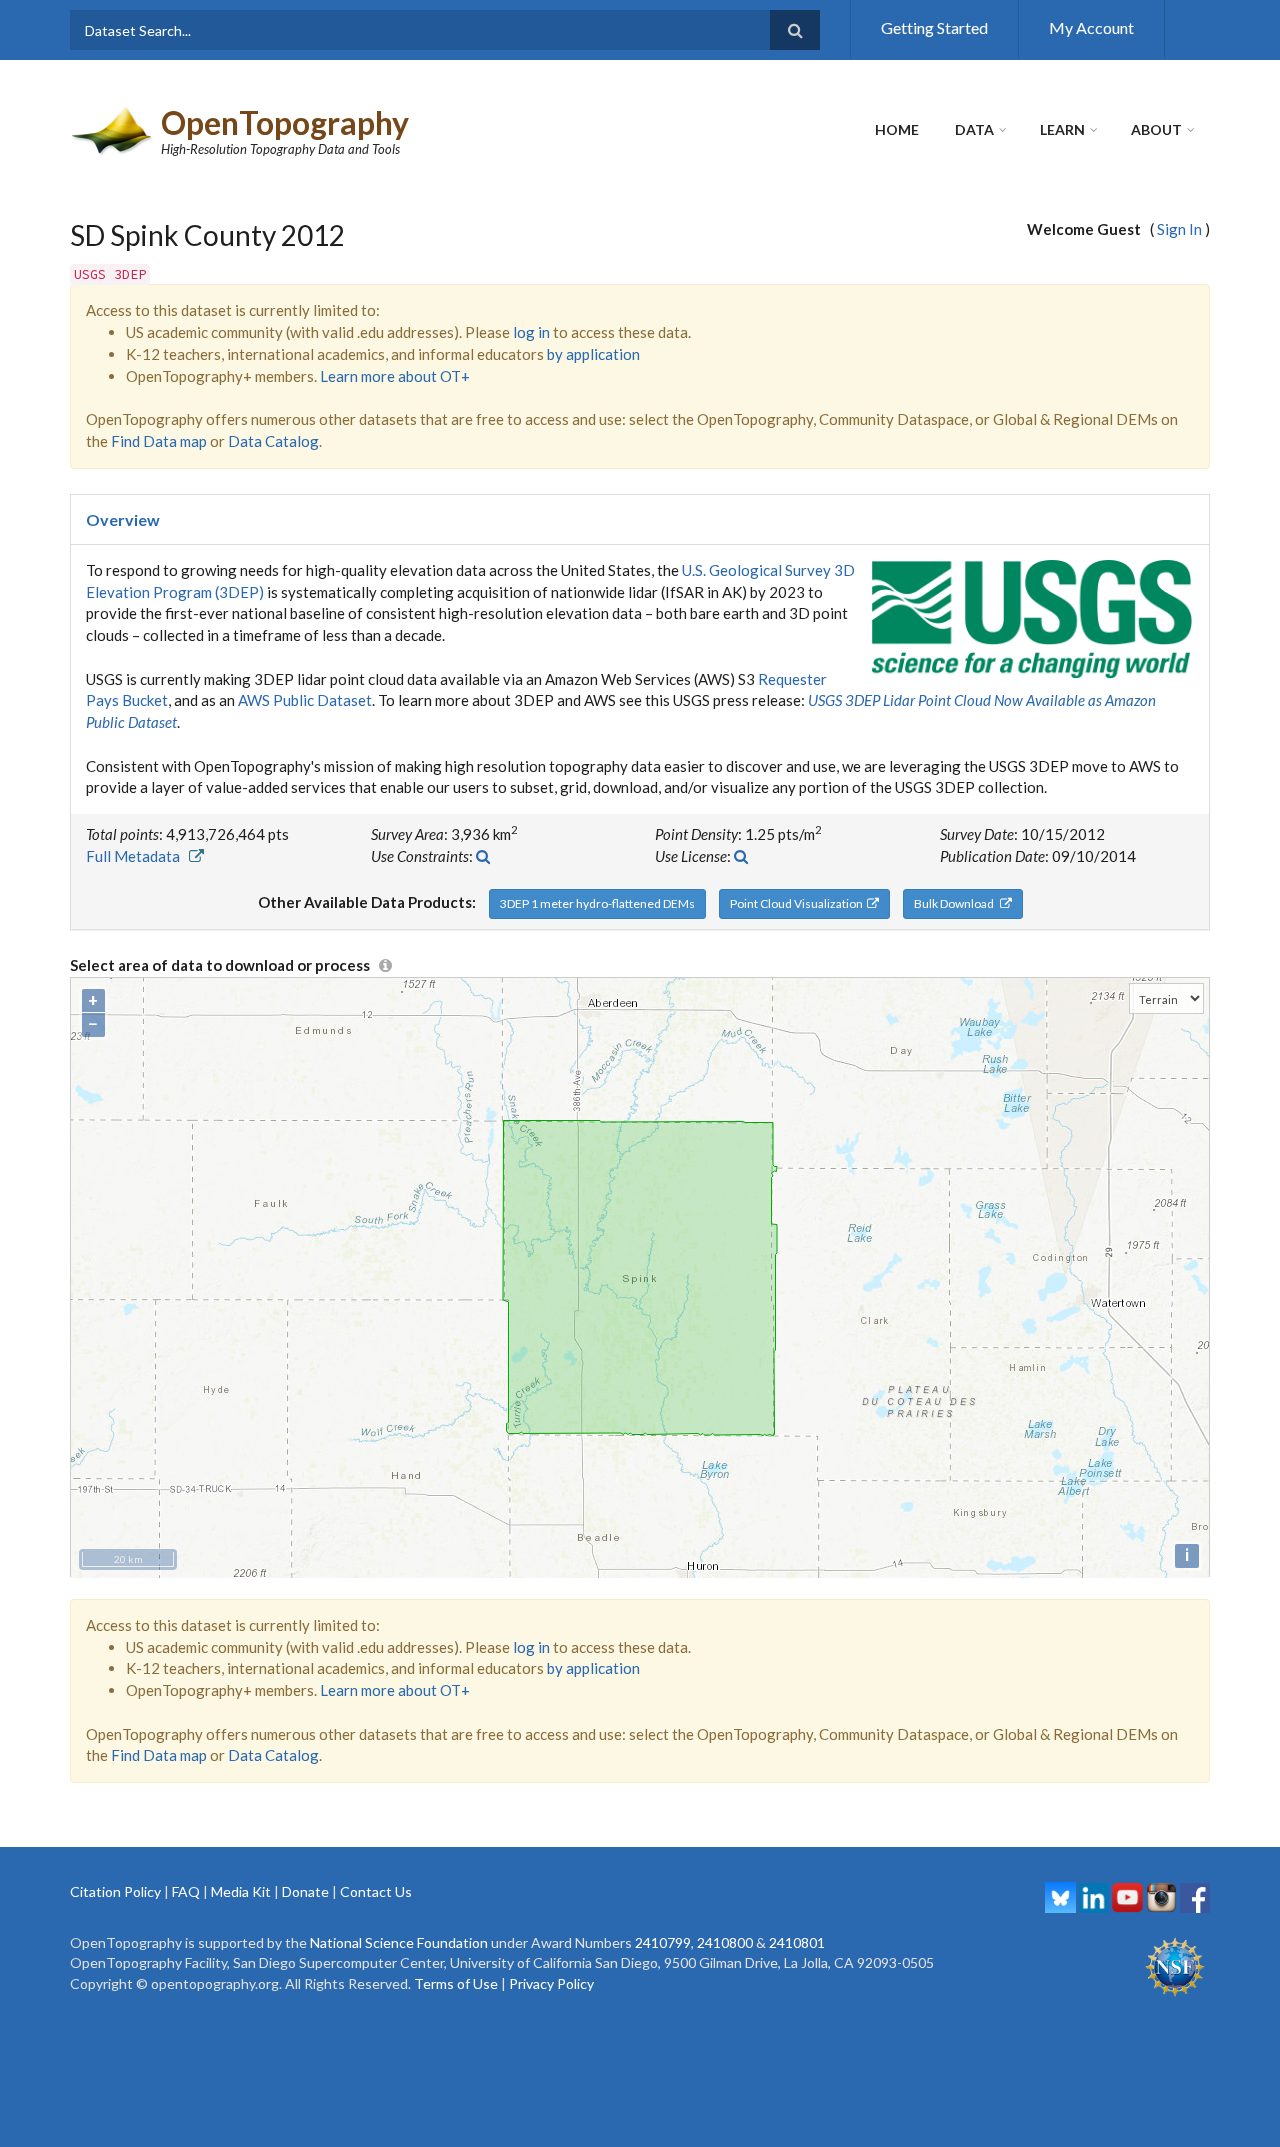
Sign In (1179, 229)
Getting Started (934, 27)
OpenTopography (285, 122)
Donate (305, 1891)
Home (897, 129)
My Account (1091, 27)
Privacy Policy (551, 1983)
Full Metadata (137, 856)
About (1156, 129)
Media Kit (241, 1891)
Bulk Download (957, 903)
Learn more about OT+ (395, 376)
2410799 (663, 1942)
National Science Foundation (399, 1942)
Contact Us (376, 1891)
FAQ (186, 1891)
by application (593, 354)
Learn (1062, 129)
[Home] (113, 129)
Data (974, 129)
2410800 (725, 1942)
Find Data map (159, 441)
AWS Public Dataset (305, 700)
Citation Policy (115, 1891)
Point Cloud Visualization (798, 903)
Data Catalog (273, 441)
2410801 (797, 1942)
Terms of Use (456, 1983)
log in (531, 332)
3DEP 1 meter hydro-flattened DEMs (597, 903)
